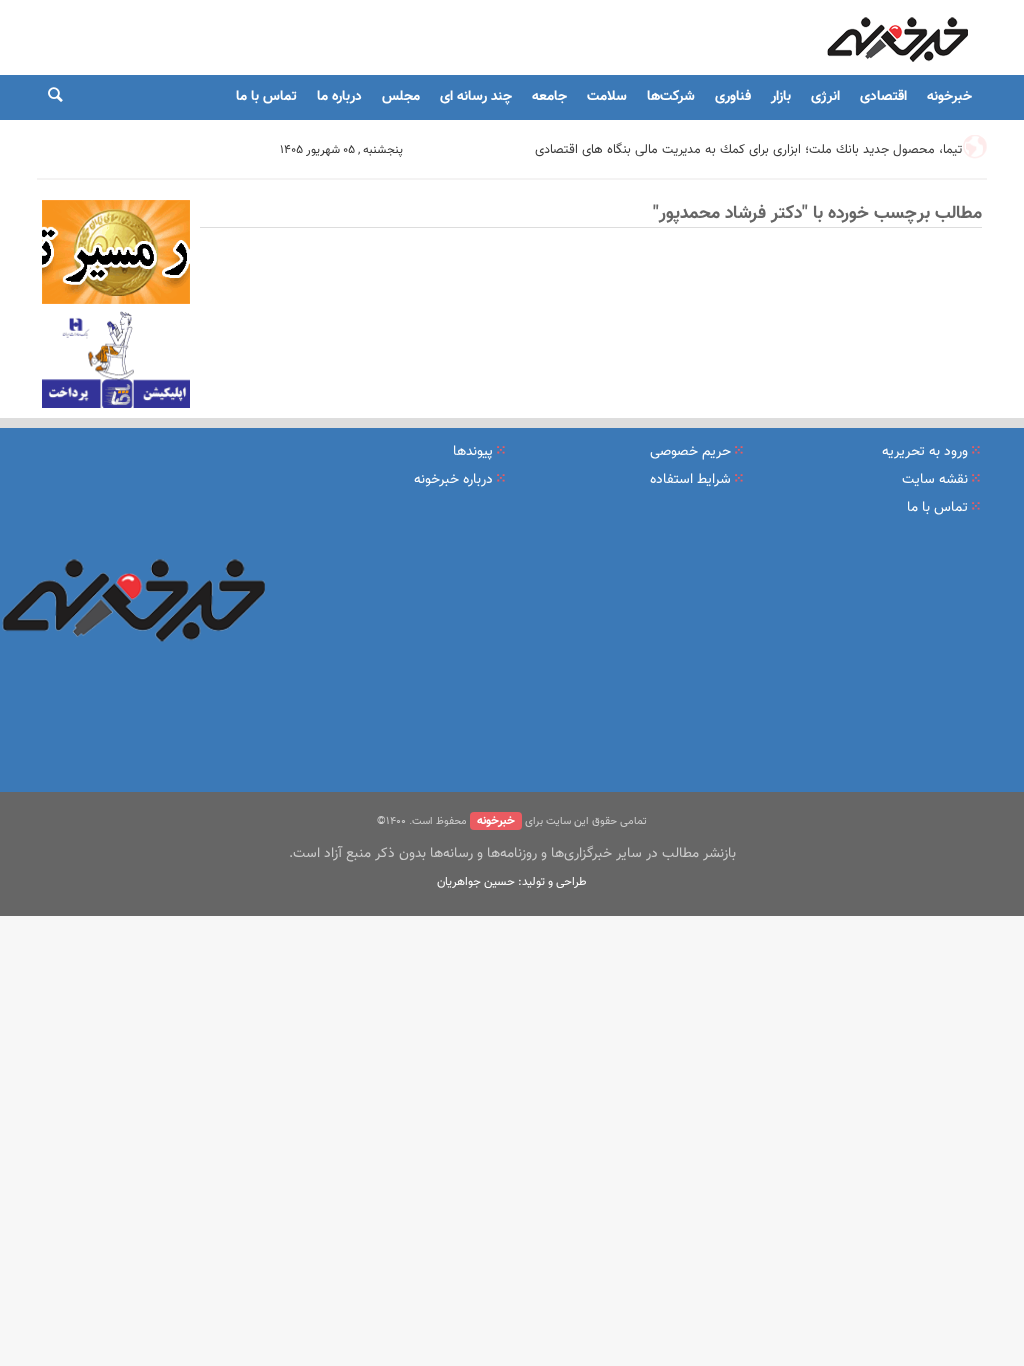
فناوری (733, 97)
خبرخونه (949, 97)
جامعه (549, 97)
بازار (781, 97)
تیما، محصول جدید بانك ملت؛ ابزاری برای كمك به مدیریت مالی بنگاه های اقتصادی (748, 150)
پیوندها (473, 452)
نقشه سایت (935, 480)
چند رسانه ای (476, 97)
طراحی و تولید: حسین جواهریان (512, 882)
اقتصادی (883, 97)
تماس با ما (266, 97)
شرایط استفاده (690, 480)
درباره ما (339, 97)
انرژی (825, 97)
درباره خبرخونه (453, 480)
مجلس (401, 97)
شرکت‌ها (671, 97)
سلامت (607, 97)
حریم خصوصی (690, 452)
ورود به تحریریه (925, 452)
